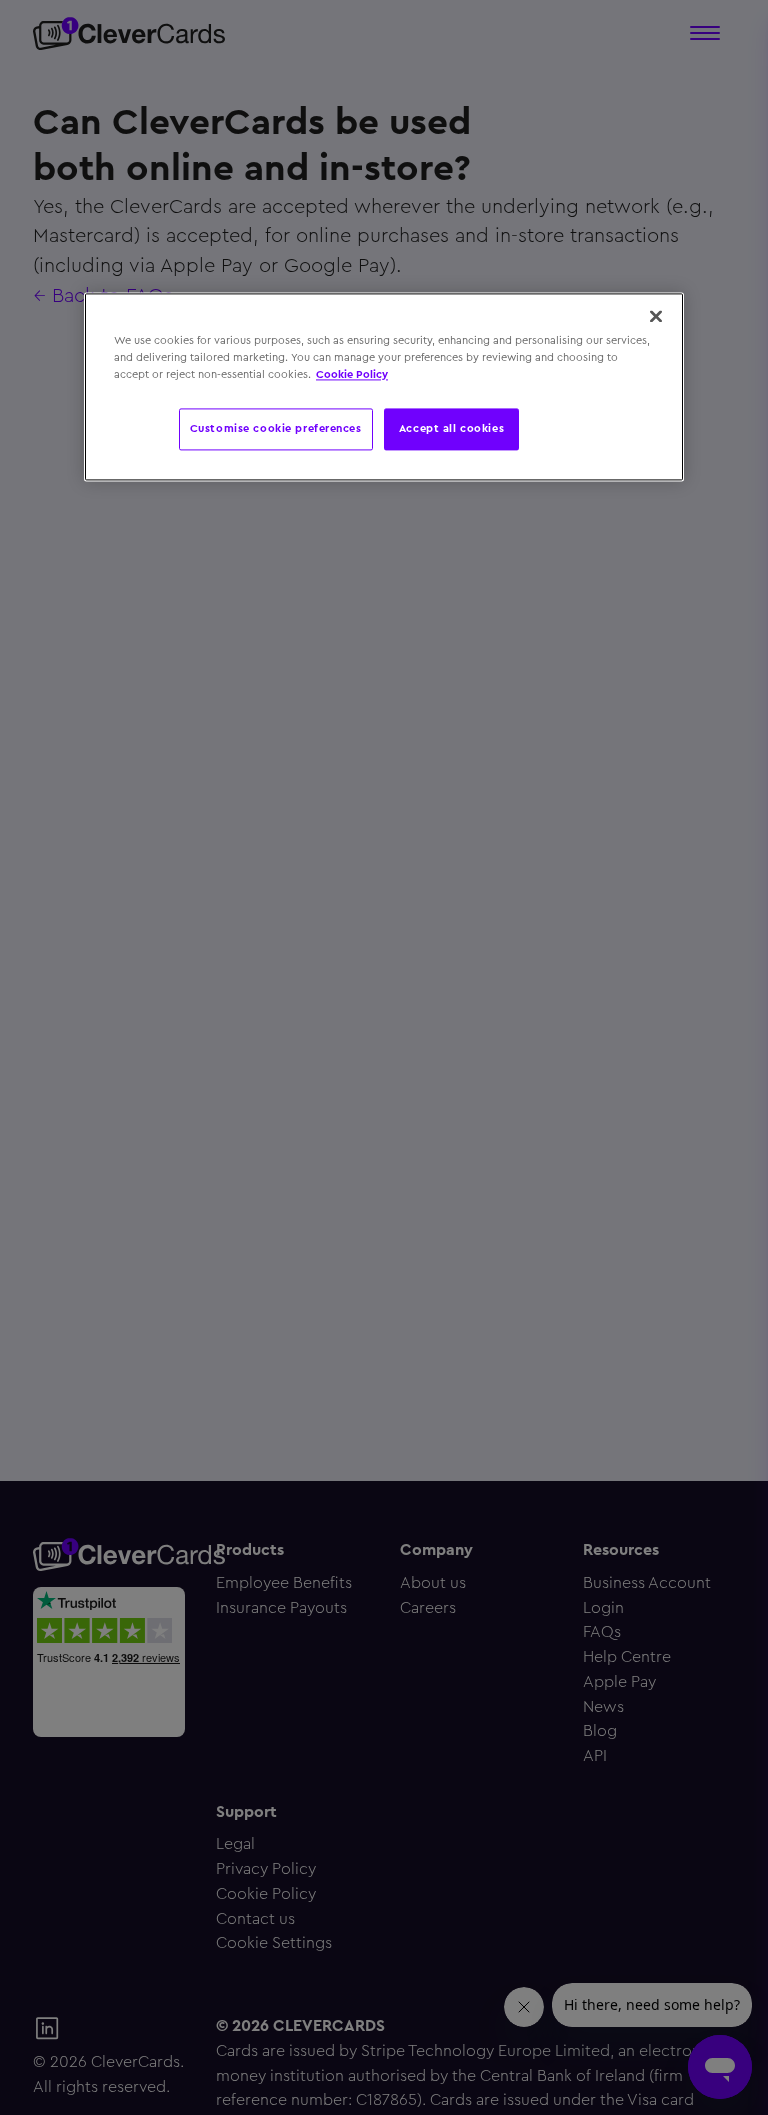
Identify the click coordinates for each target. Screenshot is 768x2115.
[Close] (656, 317)
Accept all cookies (451, 429)
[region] (384, 387)
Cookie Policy (352, 375)
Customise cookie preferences (276, 429)
